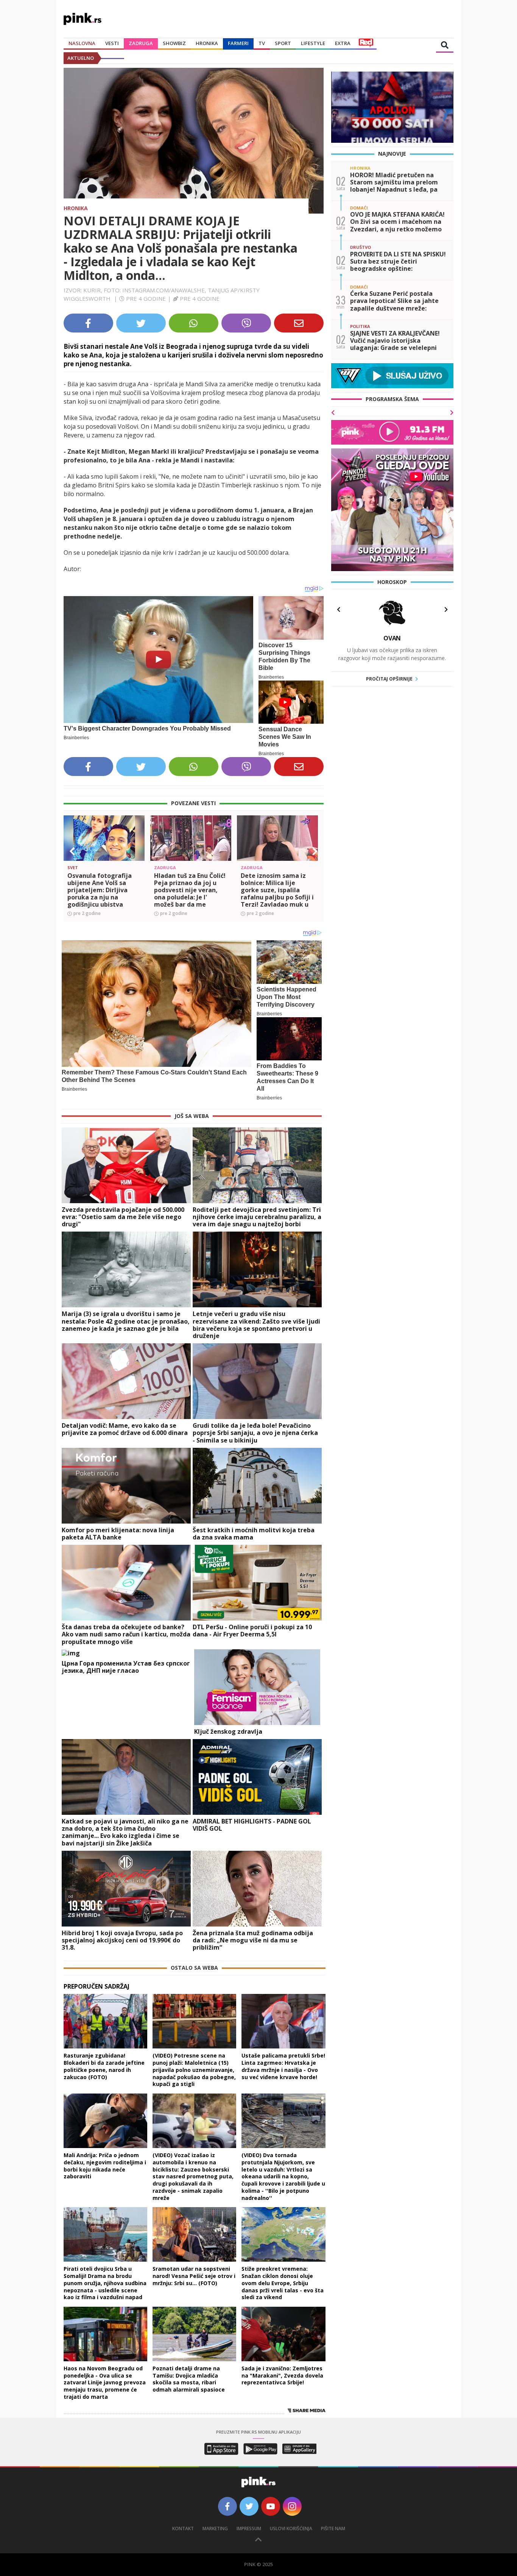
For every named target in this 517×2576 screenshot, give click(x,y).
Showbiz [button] (174, 43)
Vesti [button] (112, 43)
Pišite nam (333, 2528)
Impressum (249, 2528)
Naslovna (82, 43)
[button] (72, 851)
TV (262, 43)
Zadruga (141, 43)
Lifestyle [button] (313, 43)
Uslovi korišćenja (291, 2528)
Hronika (207, 43)
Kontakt (183, 2528)
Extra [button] (343, 43)
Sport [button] (283, 43)
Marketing (215, 2528)
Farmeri (238, 43)
